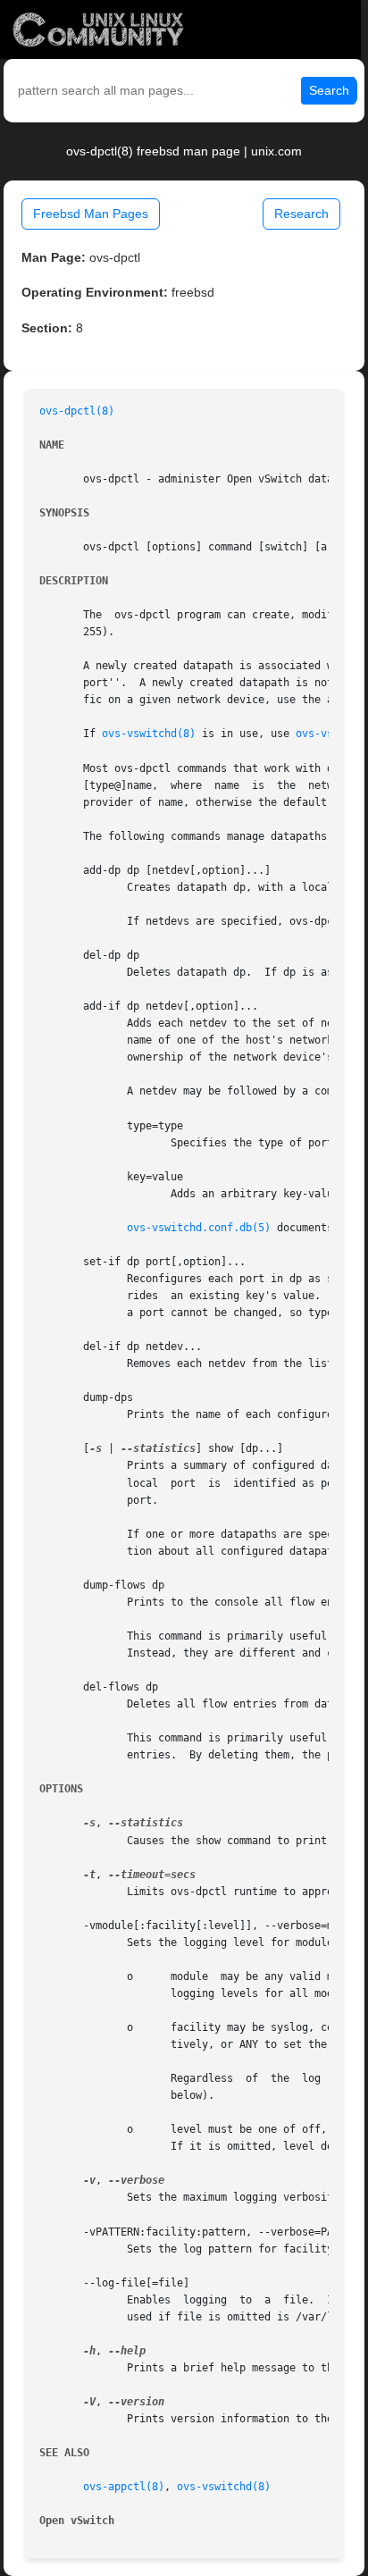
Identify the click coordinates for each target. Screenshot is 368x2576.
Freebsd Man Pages (91, 214)
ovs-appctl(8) (124, 2487)
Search (329, 90)
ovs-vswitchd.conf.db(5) (199, 1228)
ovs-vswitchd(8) (149, 734)
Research (301, 214)
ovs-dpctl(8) (77, 411)
